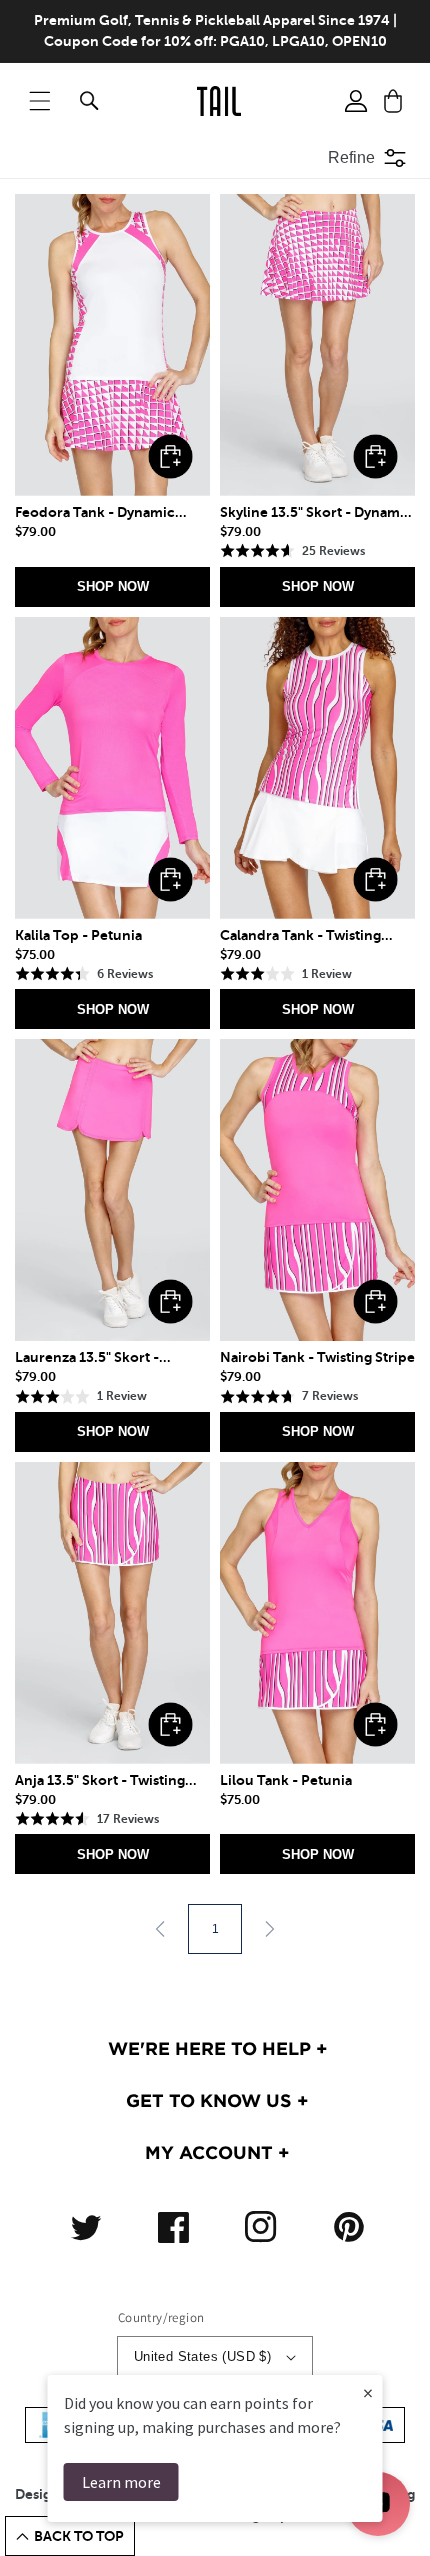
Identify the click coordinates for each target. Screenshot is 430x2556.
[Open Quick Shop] (112, 345)
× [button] (368, 2392)
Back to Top (79, 2536)
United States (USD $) (202, 2356)
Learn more (121, 2482)
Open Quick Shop (170, 456)
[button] (40, 101)
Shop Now (113, 586)
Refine (351, 157)
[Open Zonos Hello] (400, 2516)
